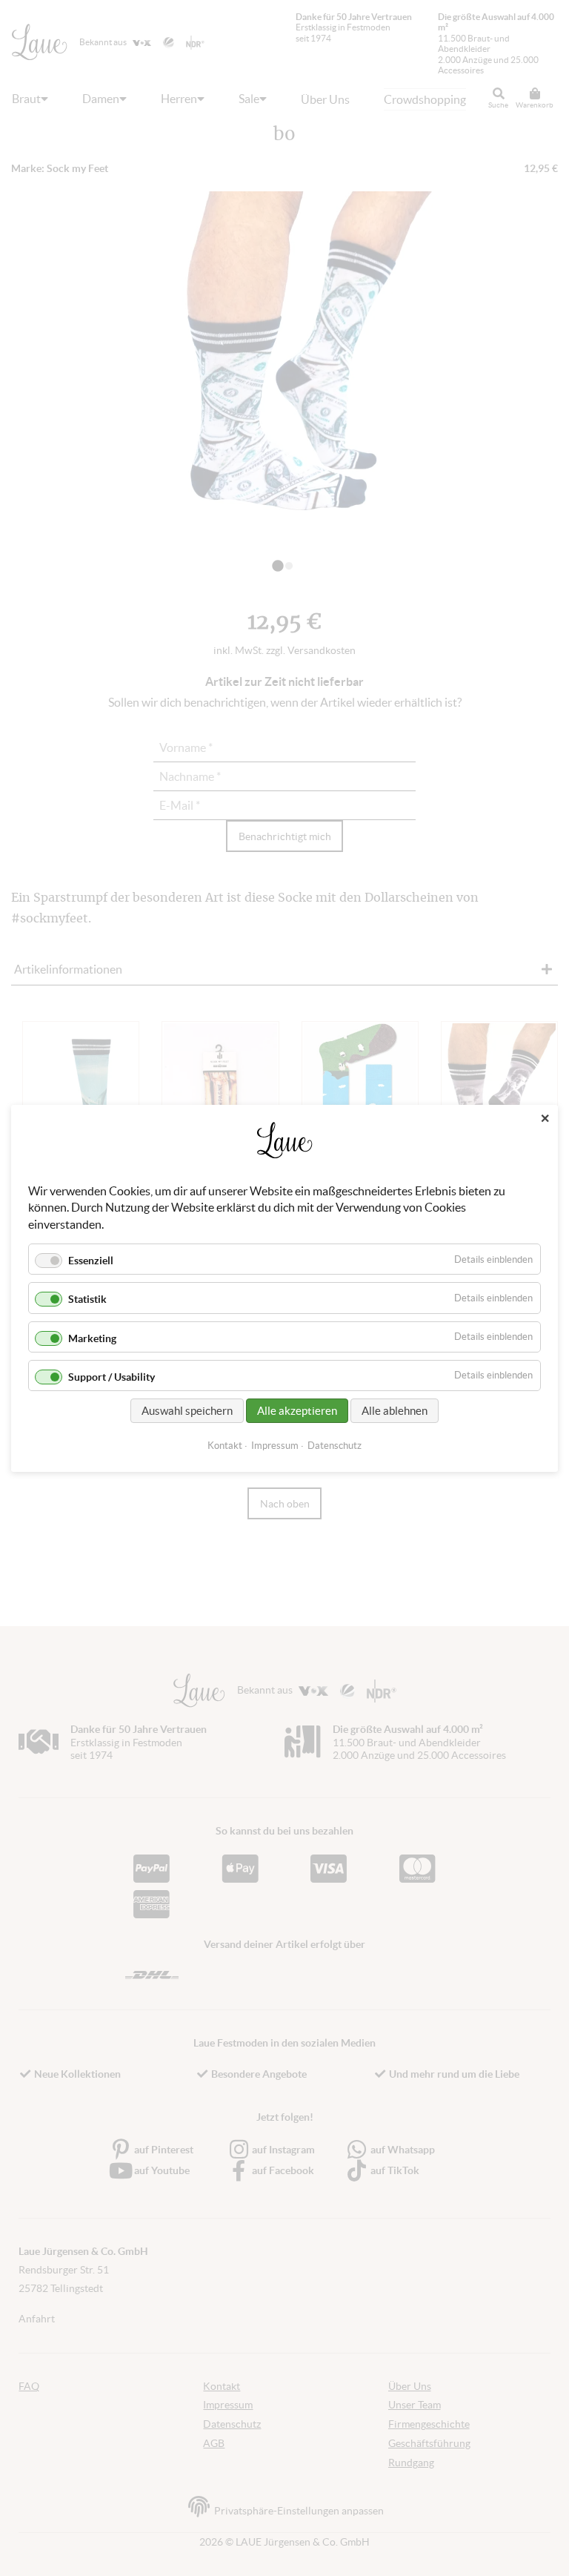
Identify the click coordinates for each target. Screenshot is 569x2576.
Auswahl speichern (187, 1410)
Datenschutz (335, 1445)
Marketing (92, 1338)
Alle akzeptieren (297, 1410)
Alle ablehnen (395, 1410)
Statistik (87, 1299)
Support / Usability (112, 1376)
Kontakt (225, 1445)
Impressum (275, 1445)
